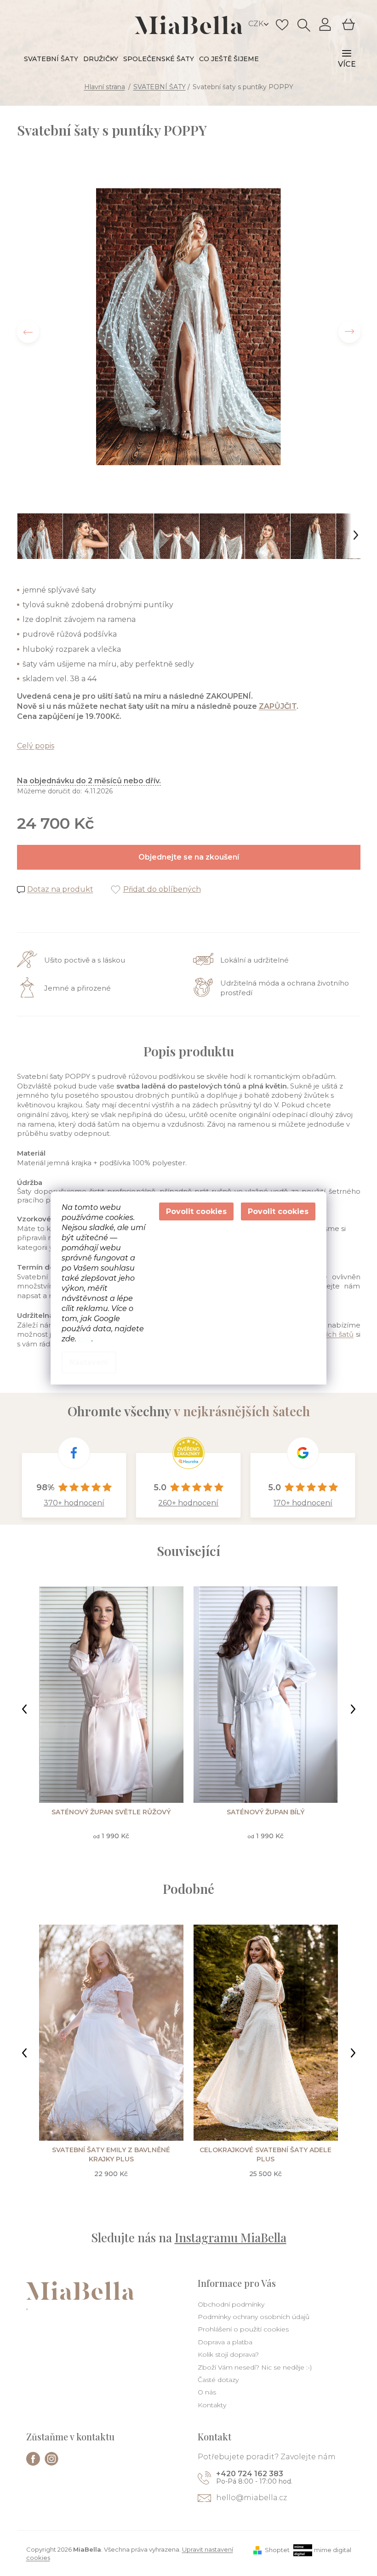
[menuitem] (51, 59)
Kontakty (212, 2405)
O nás (207, 2392)
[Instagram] (51, 2459)
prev (24, 1709)
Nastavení (89, 1362)
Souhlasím (278, 1211)
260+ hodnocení (188, 1503)
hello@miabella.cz (251, 2498)
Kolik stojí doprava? (228, 2354)
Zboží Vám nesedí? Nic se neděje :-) (255, 2367)
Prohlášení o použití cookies (243, 2329)
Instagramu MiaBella (231, 2237)
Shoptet (277, 2550)
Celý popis (36, 746)
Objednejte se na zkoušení (189, 857)
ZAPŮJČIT (278, 706)
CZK (257, 24)
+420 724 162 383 (250, 2474)
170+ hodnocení (303, 1503)
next (353, 1709)
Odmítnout (196, 1211)
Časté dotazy (218, 2380)
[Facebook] (33, 2459)
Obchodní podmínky (231, 2304)
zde (85, 1339)
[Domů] (105, 87)
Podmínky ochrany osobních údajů (254, 2317)
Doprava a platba (225, 2342)
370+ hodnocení (74, 1503)
